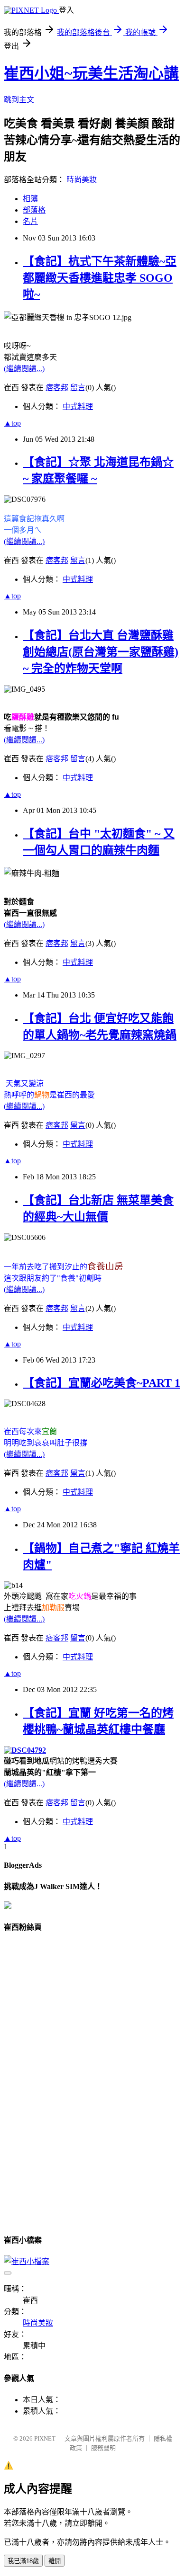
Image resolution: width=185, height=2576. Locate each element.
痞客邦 (57, 388)
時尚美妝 (82, 180)
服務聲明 (103, 2448)
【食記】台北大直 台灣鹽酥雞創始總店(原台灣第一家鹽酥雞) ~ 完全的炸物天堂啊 (101, 652)
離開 (55, 2561)
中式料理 (78, 406)
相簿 (30, 199)
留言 (78, 388)
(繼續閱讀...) (24, 369)
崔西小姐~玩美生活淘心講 (91, 73)
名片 (30, 221)
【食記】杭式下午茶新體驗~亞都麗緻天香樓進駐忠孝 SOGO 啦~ (100, 278)
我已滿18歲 (23, 2561)
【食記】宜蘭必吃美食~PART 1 (102, 1383)
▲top (12, 423)
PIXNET (45, 2438)
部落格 (34, 210)
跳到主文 (19, 100)
